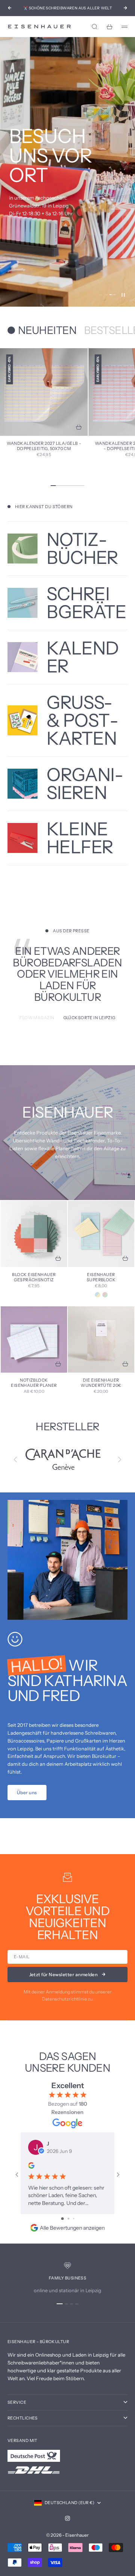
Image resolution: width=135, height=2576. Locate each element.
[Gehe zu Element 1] (60, 2304)
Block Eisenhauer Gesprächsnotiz (34, 1278)
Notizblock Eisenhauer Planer (34, 1383)
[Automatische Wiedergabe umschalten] (123, 295)
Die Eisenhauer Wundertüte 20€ (101, 1383)
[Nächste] (120, 1459)
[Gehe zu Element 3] (112, 295)
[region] (67, 172)
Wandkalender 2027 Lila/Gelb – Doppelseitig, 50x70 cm (44, 446)
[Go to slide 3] (74, 2219)
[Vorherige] (15, 1459)
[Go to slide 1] (62, 2219)
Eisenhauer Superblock (101, 1278)
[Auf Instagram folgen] (67, 2518)
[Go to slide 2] (68, 2219)
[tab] (42, 330)
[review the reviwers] (31, 2165)
